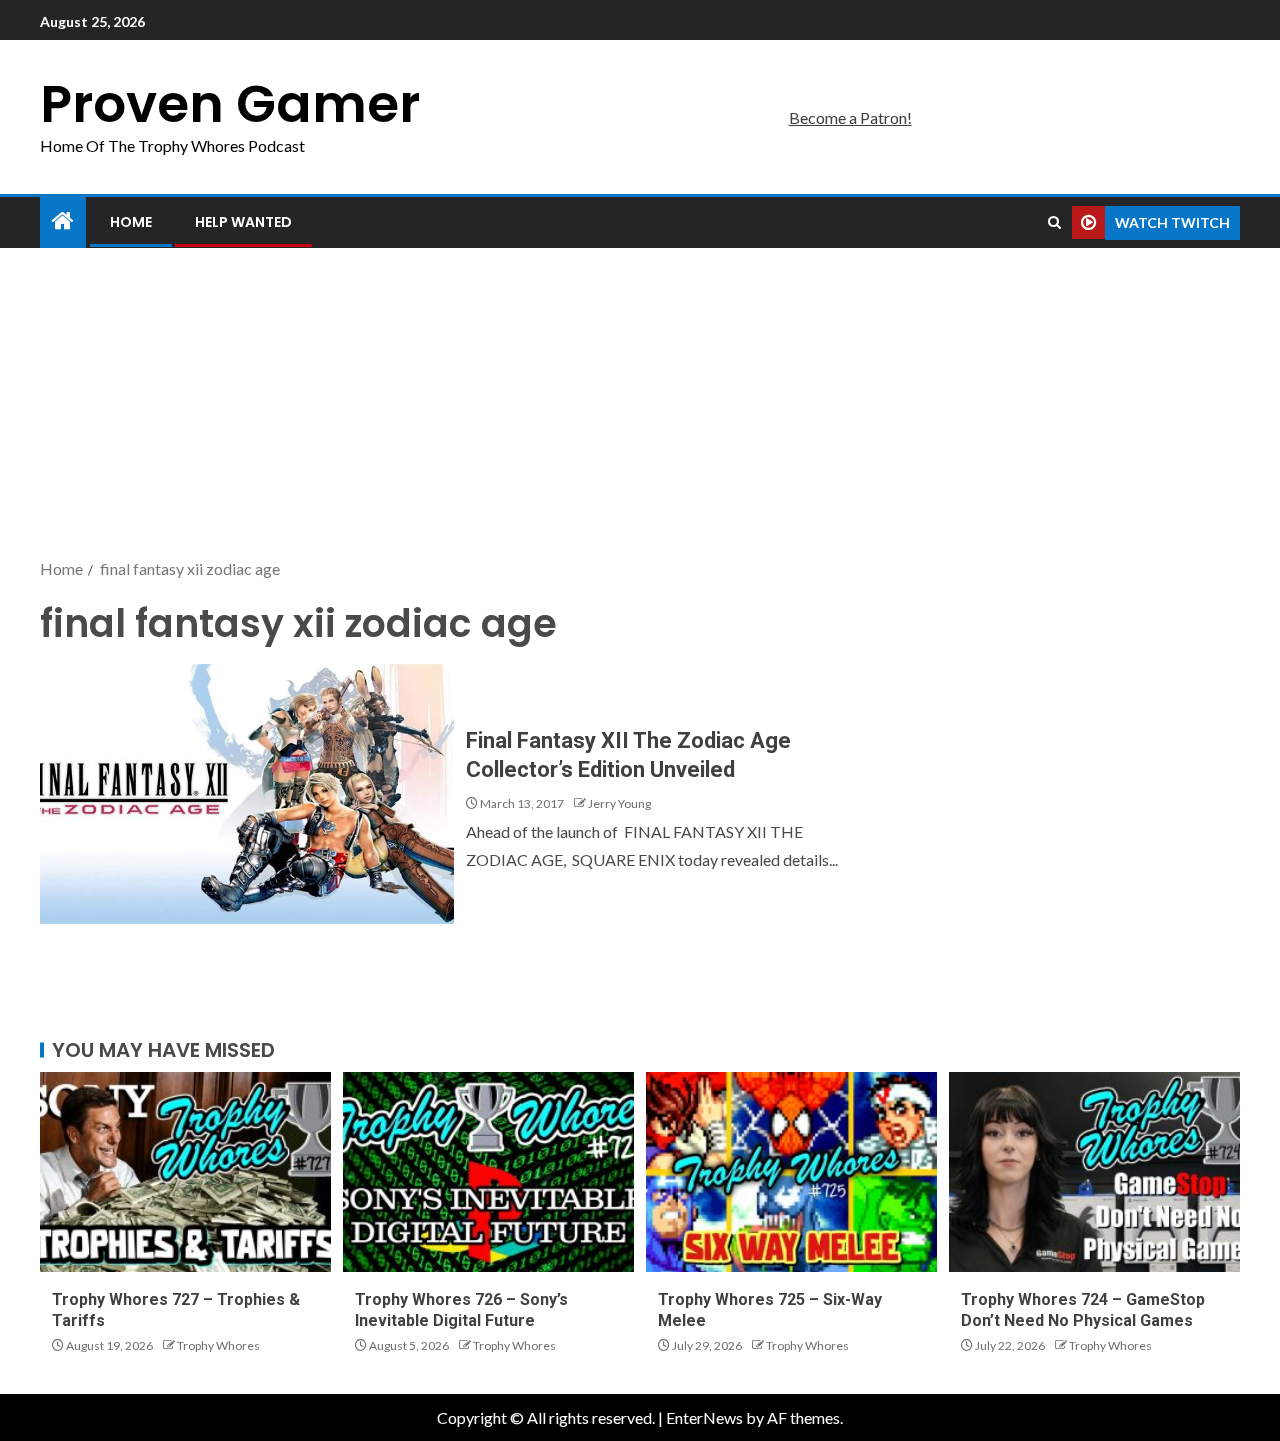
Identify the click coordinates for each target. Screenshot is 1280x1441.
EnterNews (704, 1417)
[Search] (1054, 223)
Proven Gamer (230, 103)
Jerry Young (619, 803)
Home (131, 222)
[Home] (63, 221)
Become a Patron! (850, 117)
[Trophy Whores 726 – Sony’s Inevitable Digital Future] (488, 1172)
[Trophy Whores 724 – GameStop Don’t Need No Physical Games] (1094, 1172)
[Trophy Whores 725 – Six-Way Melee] (791, 1172)
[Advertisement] (640, 405)
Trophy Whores (218, 1345)
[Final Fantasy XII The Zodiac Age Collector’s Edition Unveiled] (247, 794)
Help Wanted (243, 222)
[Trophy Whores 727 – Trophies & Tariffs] (185, 1172)
